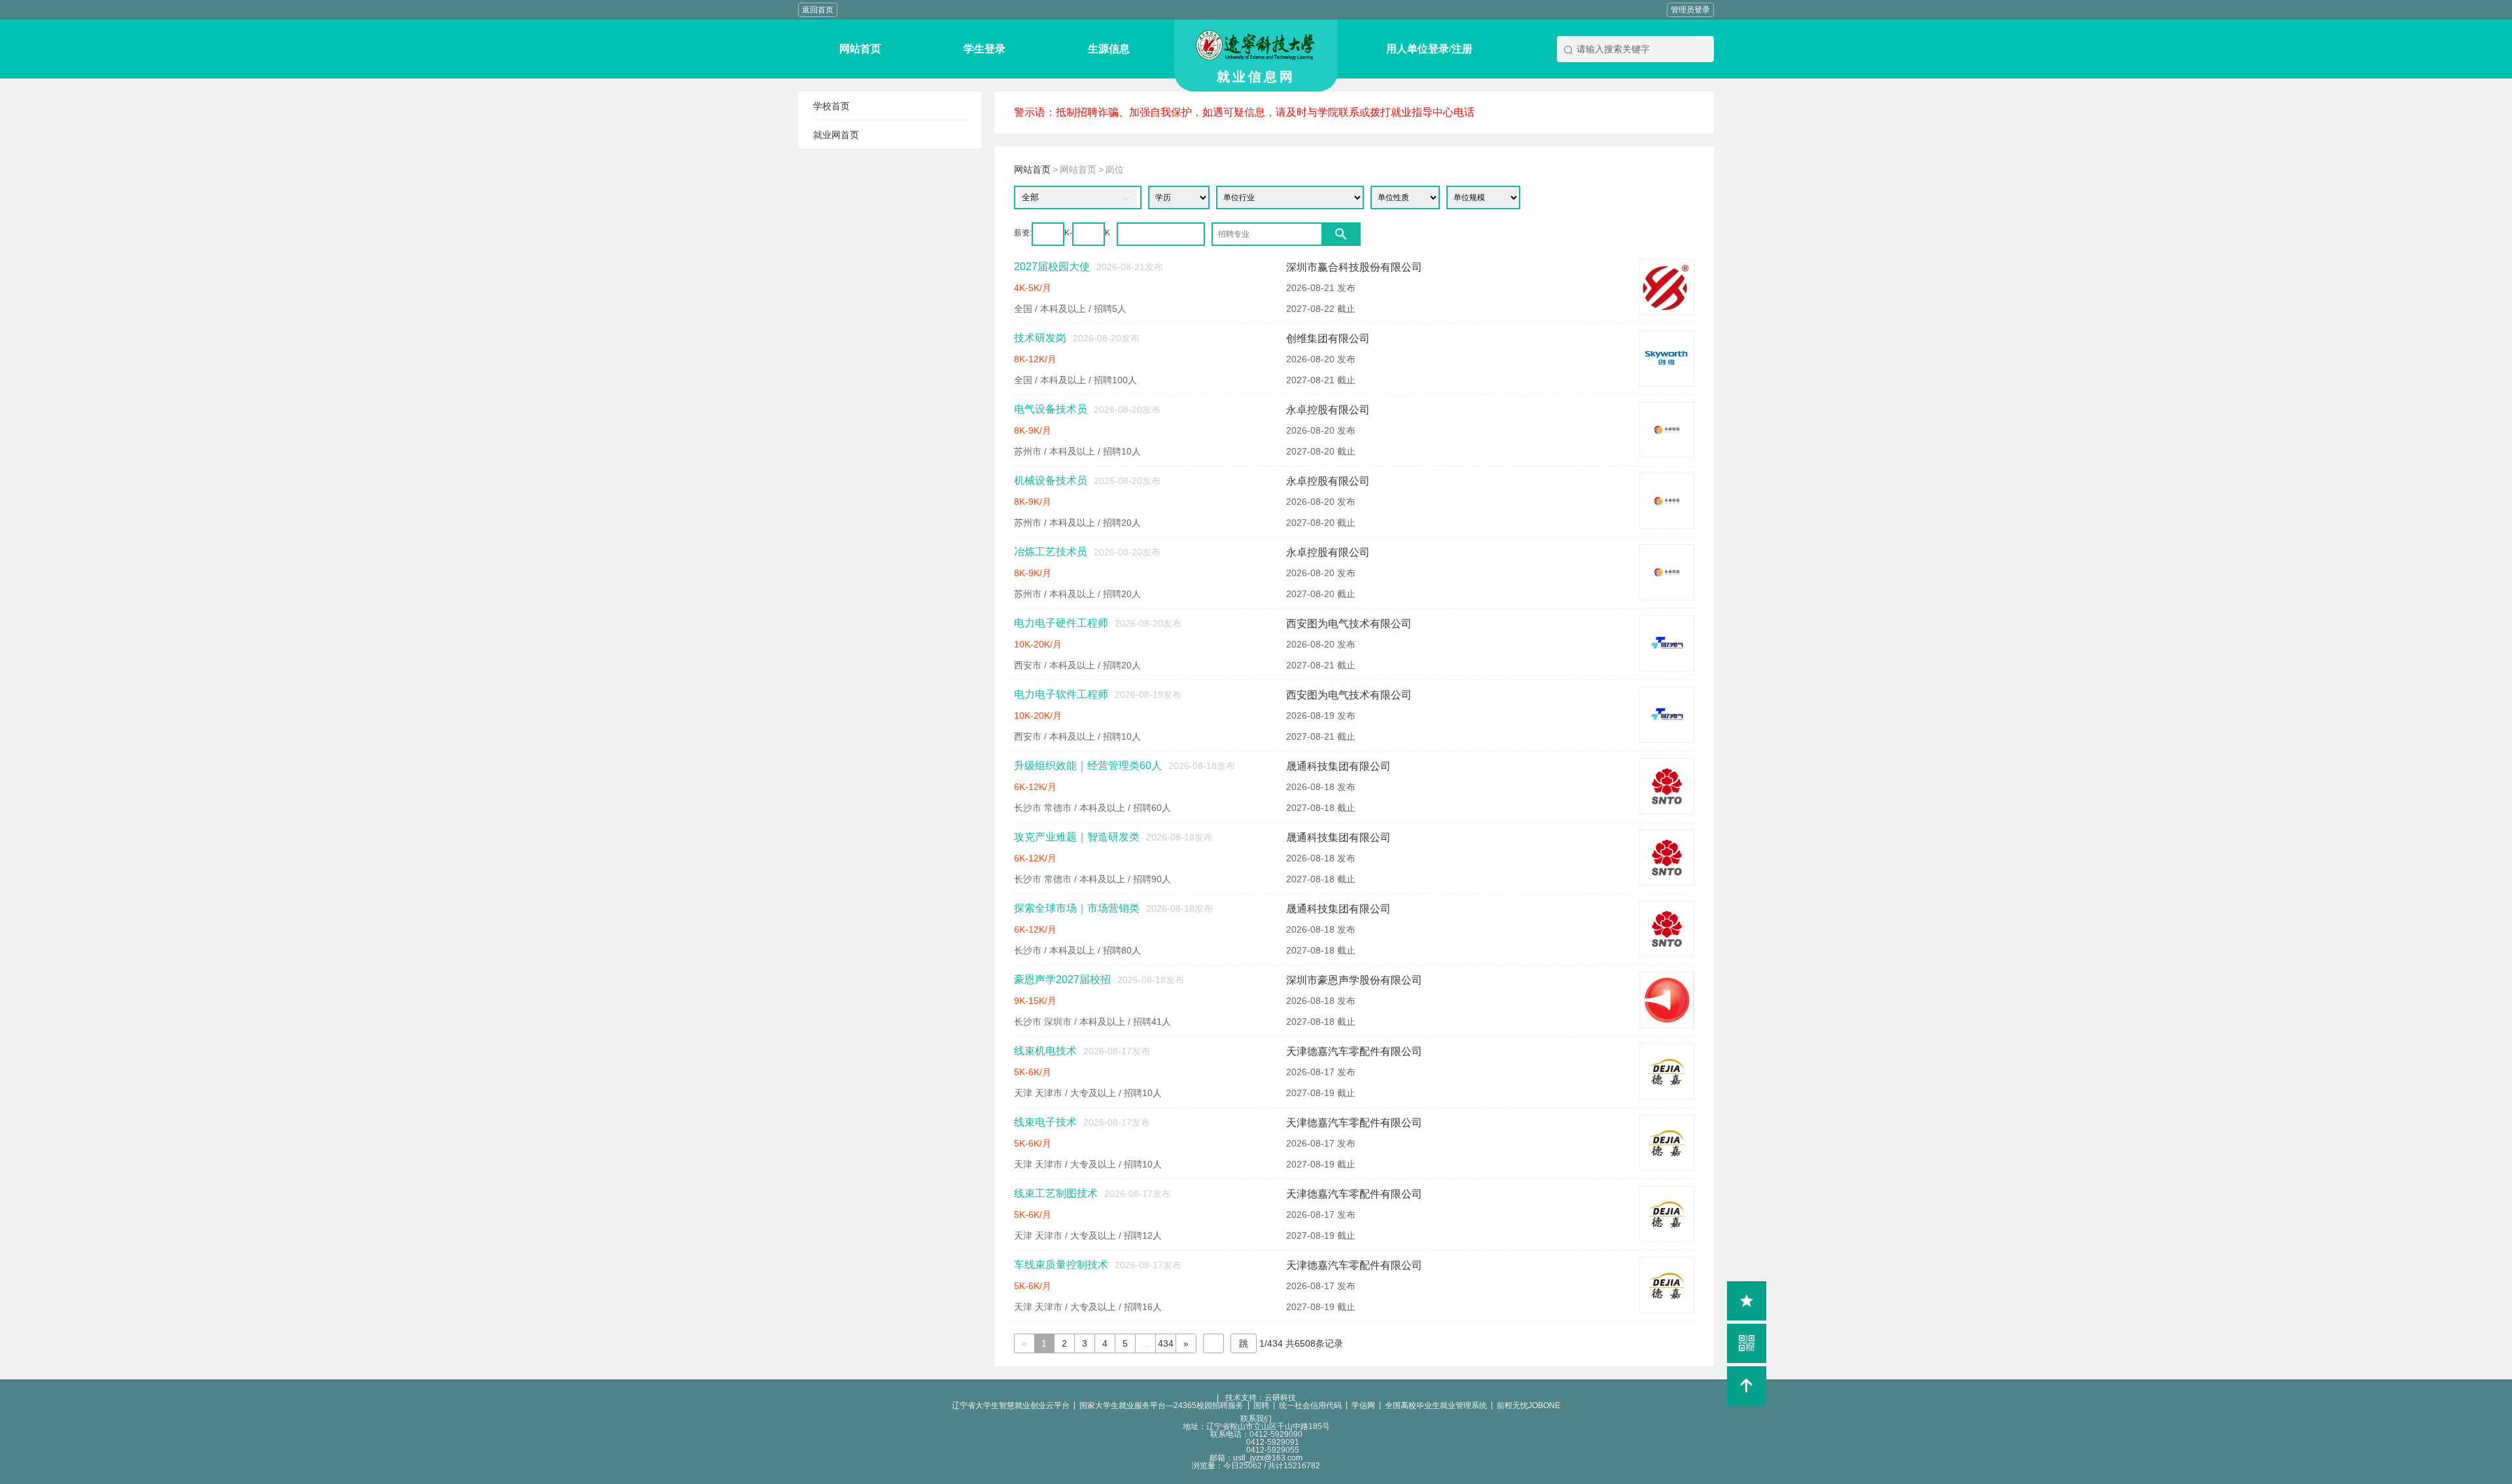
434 (1166, 1343)
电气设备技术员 (1051, 409)
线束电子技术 (1045, 1122)
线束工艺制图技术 (1056, 1193)
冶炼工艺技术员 (1051, 552)
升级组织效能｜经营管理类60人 (1088, 766)
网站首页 (1032, 169)
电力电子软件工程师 (1061, 694)
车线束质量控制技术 (1061, 1265)
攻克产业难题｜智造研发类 (1077, 837)
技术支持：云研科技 (1256, 1398)
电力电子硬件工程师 (1061, 623)
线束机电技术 (1045, 1051)
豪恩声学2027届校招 (1062, 979)
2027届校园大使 (1052, 267)
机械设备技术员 (1051, 480)
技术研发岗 (1040, 338)
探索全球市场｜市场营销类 (1077, 908)
